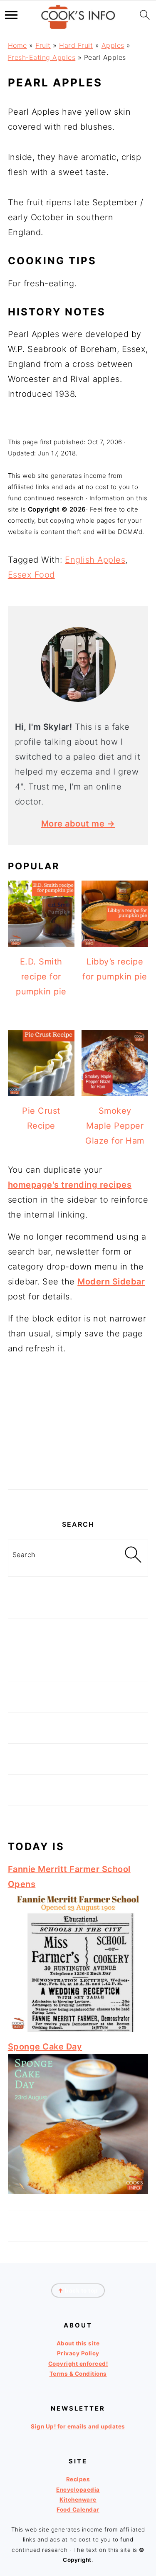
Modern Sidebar (111, 1282)
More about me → (78, 824)
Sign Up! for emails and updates (78, 2426)
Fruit (43, 45)
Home (17, 45)
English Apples (95, 560)
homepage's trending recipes (70, 1185)
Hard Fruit (76, 45)
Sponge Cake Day (45, 2047)
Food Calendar (78, 2510)
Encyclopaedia (78, 2490)
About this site (78, 2343)
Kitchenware (78, 2500)
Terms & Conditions (78, 2374)
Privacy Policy (78, 2354)
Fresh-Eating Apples (42, 57)
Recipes (78, 2479)
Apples (113, 45)
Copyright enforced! (78, 2364)
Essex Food (31, 575)
